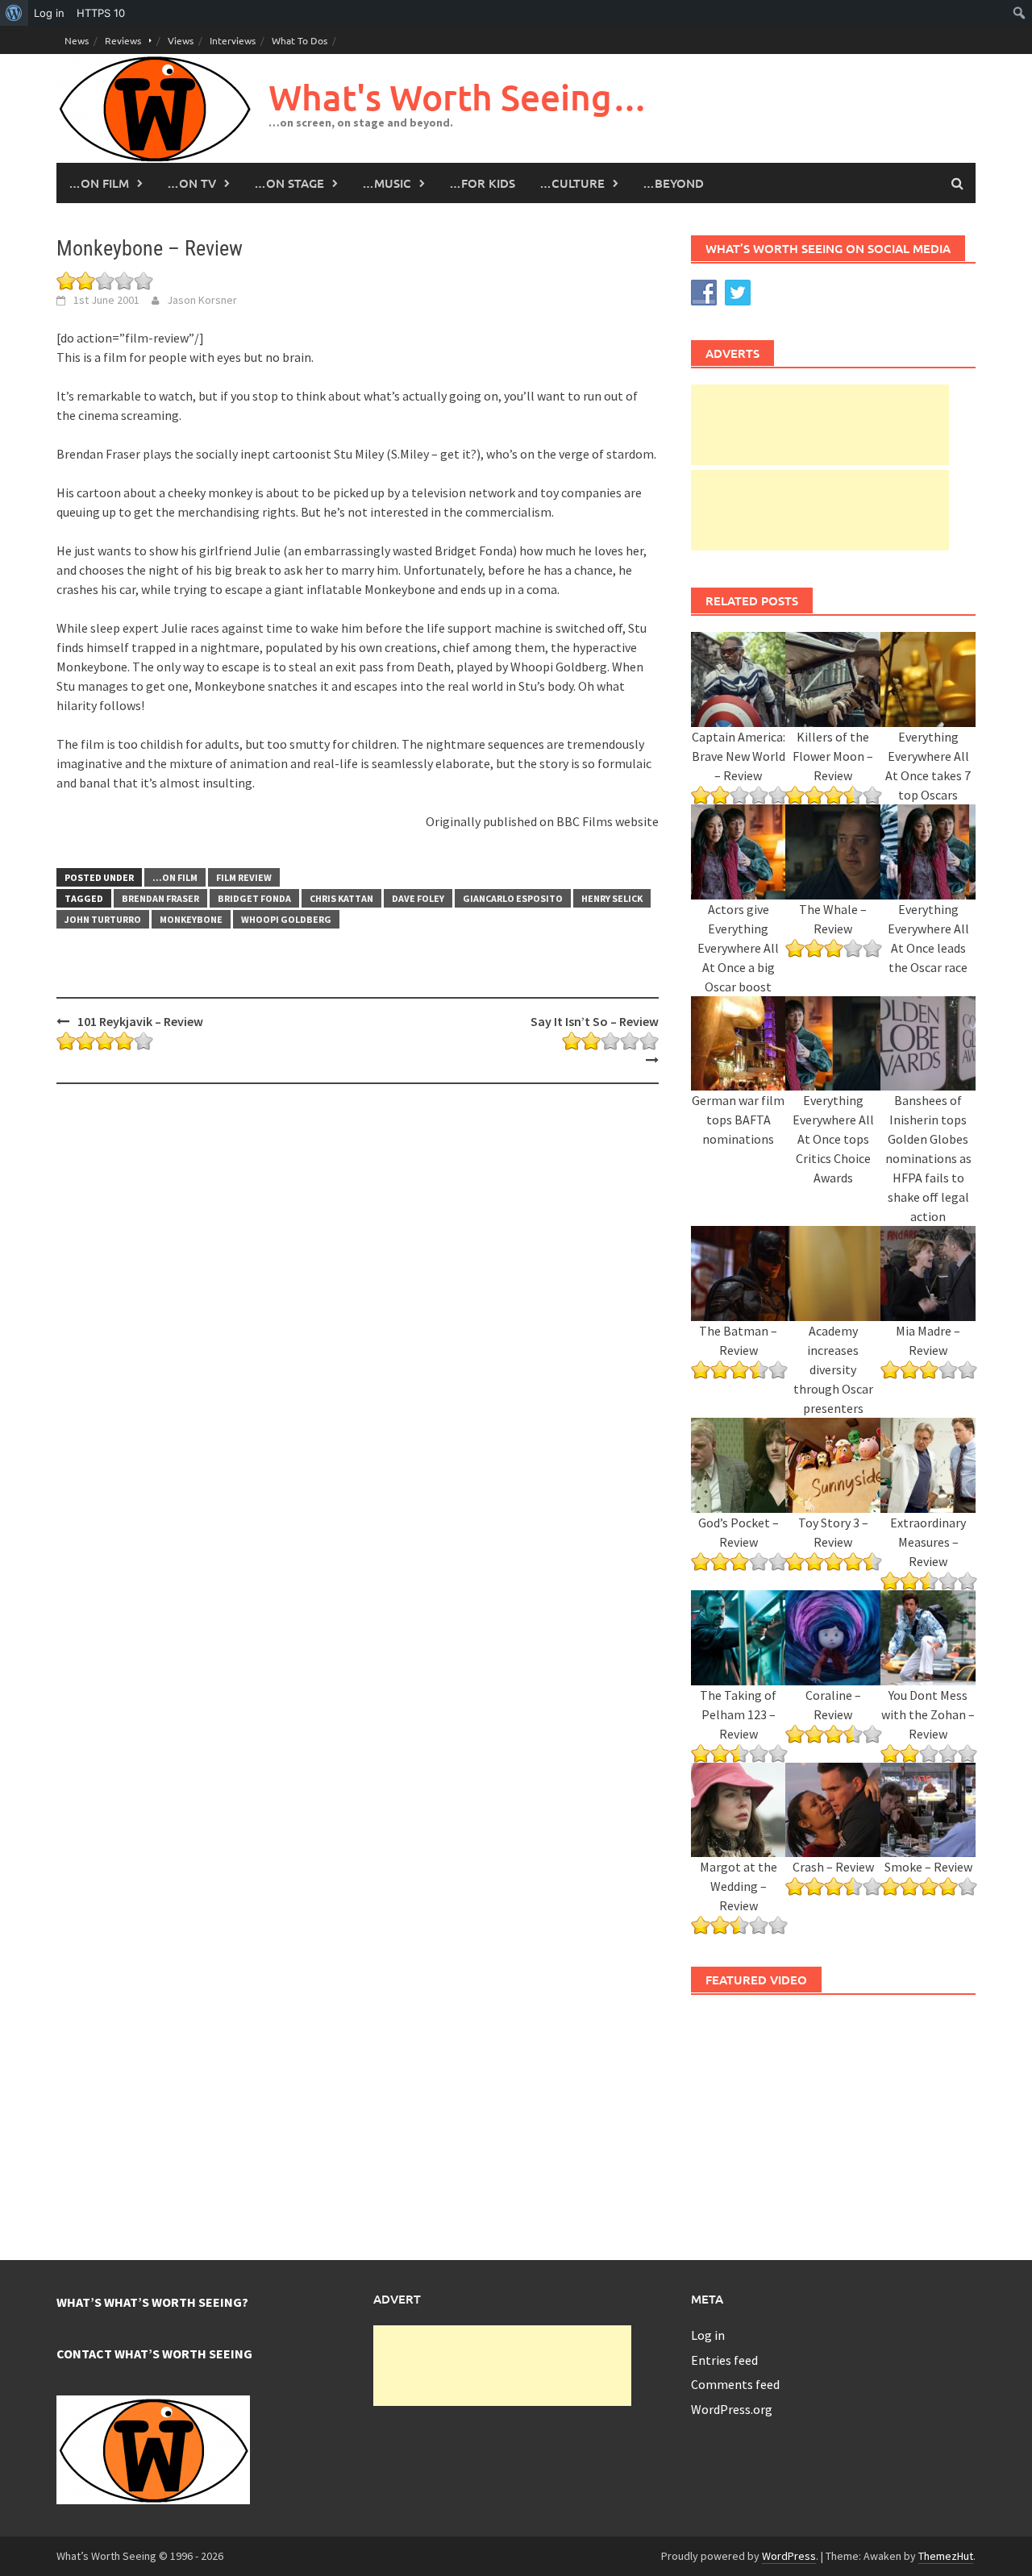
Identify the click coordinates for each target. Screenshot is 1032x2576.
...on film (175, 877)
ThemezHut (946, 2556)
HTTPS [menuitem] (101, 13)
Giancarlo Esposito (513, 898)
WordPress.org (732, 2409)
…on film (99, 183)
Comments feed (735, 2384)
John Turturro (103, 919)
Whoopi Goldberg (286, 919)
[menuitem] (14, 13)
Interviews (233, 40)
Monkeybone (191, 919)
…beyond (673, 183)
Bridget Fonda (254, 898)
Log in (708, 2335)
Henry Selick (612, 898)
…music (387, 183)
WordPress (789, 2556)
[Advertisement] (820, 425)
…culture (572, 183)
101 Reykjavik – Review (140, 1021)
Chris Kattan (341, 898)
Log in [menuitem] (49, 13)
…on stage (289, 183)
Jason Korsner (202, 300)
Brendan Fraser (160, 898)
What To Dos (300, 40)
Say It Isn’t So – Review (594, 1021)
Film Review (244, 877)
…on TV (191, 183)
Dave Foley (418, 898)
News (77, 40)
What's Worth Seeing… (458, 97)
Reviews (123, 40)
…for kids (482, 183)
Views (181, 40)
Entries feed (724, 2360)
